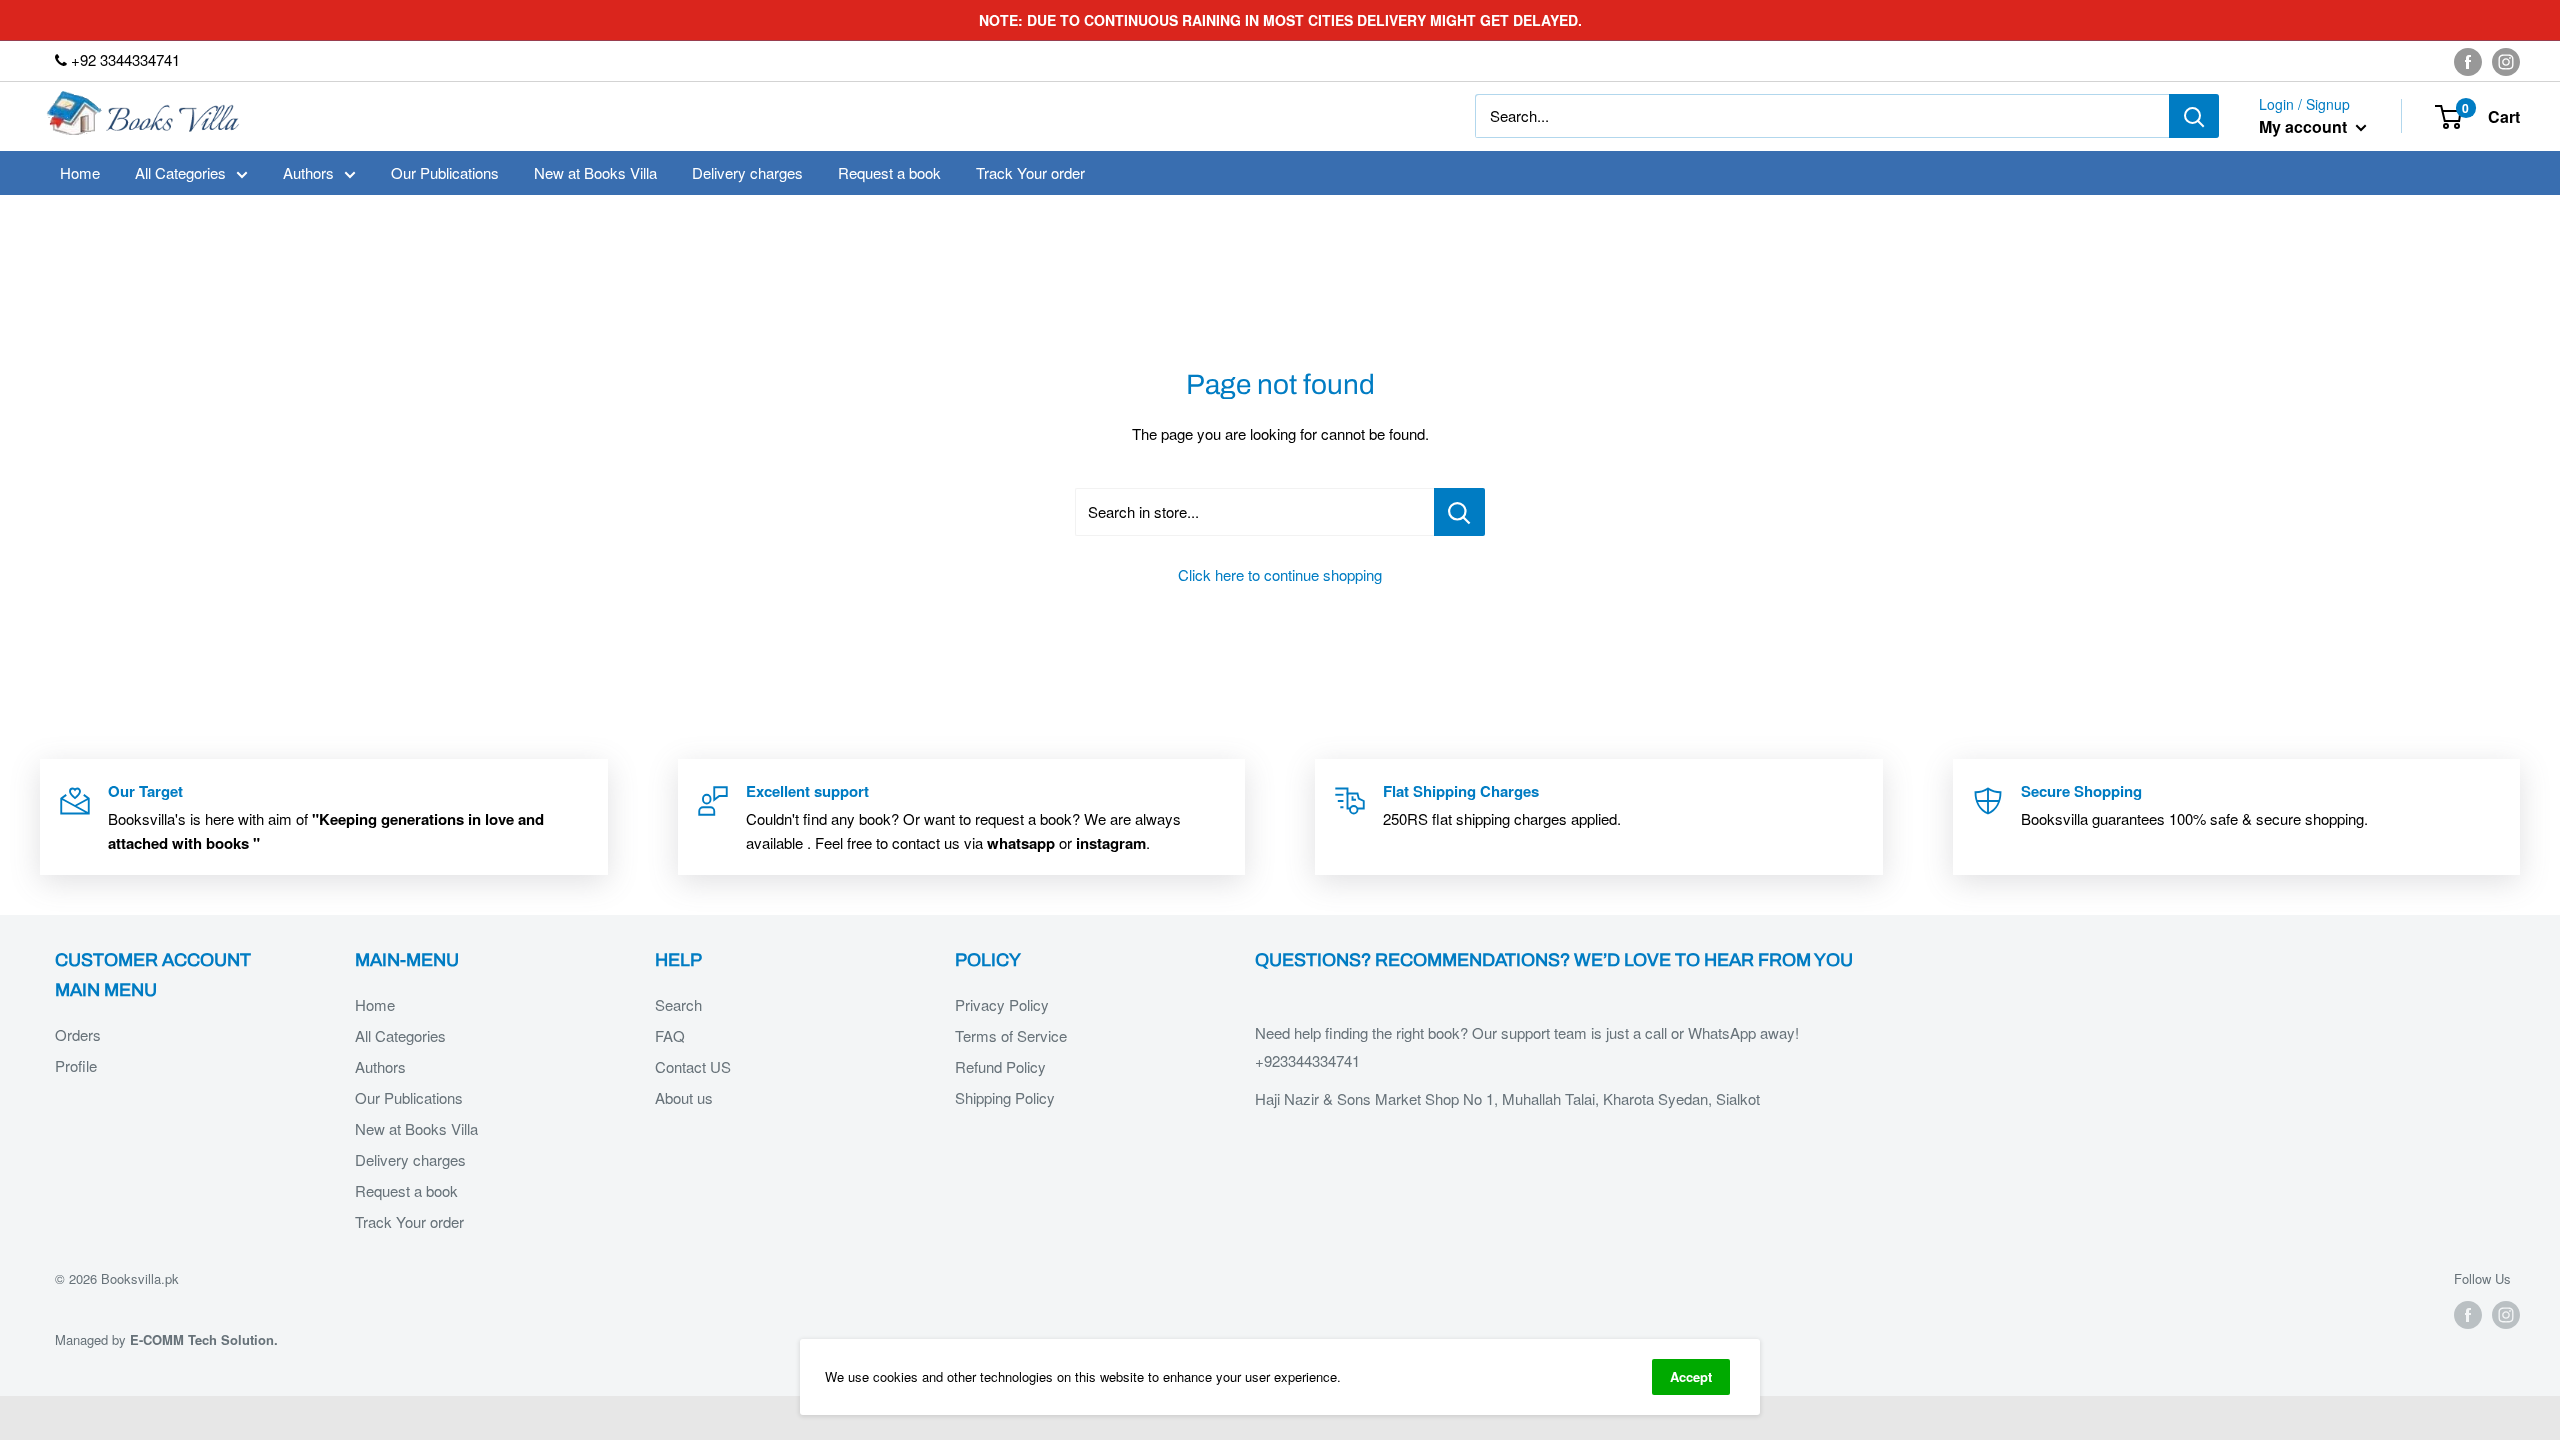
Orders (78, 1034)
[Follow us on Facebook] (2468, 61)
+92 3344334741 (123, 59)
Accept (1691, 1376)
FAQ (670, 1035)
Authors (308, 172)
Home (80, 172)
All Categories (180, 172)
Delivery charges (747, 172)
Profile (76, 1065)
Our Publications (445, 172)
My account (2305, 126)
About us (684, 1097)
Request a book (889, 172)
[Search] (2194, 116)
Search (678, 1004)
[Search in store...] (1459, 512)
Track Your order (1030, 172)
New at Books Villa (595, 172)
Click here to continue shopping (1280, 574)
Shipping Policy (1005, 1097)
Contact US (693, 1066)
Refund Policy (1000, 1066)
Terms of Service (1011, 1035)
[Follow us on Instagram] (2506, 61)
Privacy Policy (1002, 1004)
